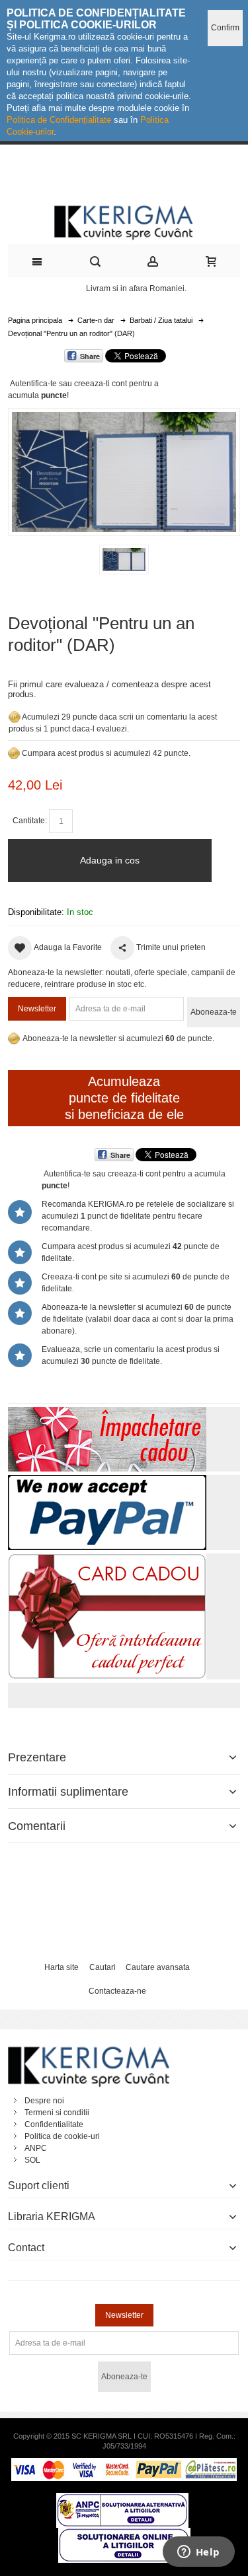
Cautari (103, 1967)
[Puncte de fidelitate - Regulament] (14, 753)
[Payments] (124, 2464)
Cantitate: (30, 821)
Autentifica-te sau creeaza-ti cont (68, 384)
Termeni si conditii (57, 2113)
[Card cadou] (107, 1559)
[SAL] (122, 2499)
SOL (32, 2160)
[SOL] (124, 2534)
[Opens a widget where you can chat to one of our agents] (198, 2553)
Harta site (62, 1967)
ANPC (36, 2148)
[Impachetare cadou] (107, 1413)
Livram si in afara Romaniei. (136, 288)
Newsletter (37, 1009)
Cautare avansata (158, 1967)
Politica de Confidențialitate (59, 120)
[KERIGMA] (124, 221)
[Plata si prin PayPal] (107, 1481)
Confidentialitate (54, 2124)
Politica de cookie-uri (62, 2136)
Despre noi (44, 2101)
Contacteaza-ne (117, 1991)
